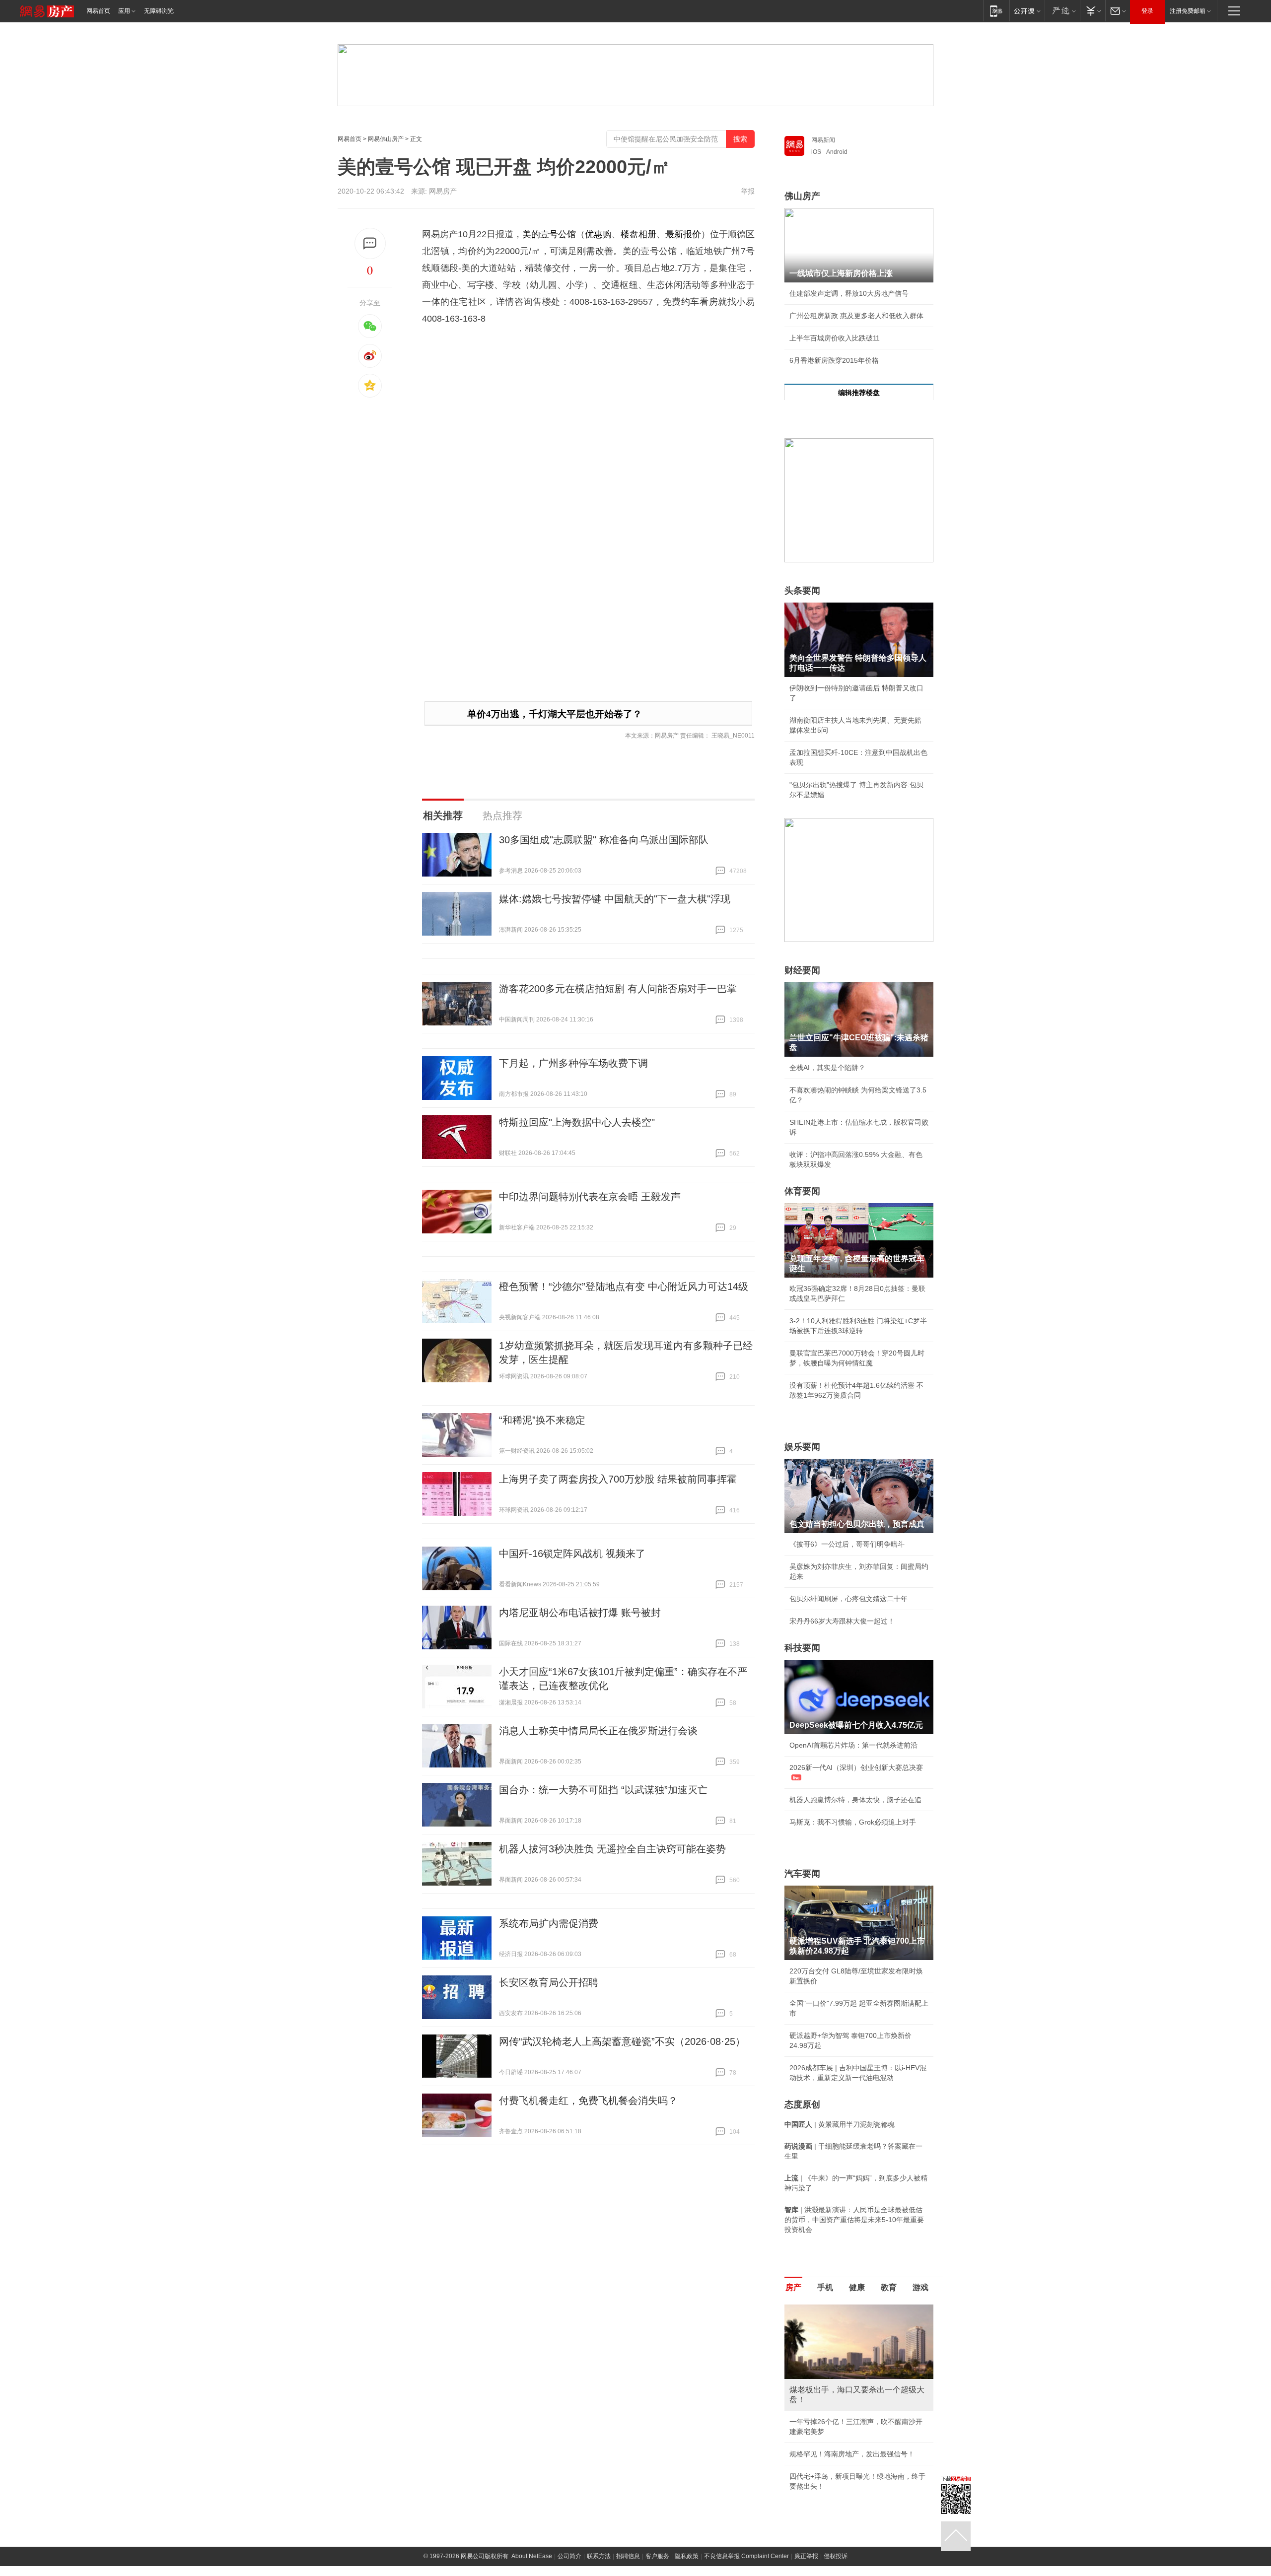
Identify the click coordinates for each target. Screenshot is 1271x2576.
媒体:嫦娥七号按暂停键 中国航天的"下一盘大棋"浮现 (615, 899)
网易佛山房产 (386, 139)
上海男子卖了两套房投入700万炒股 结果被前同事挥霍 (618, 1479)
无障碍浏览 (159, 11)
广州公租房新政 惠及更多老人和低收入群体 (856, 316)
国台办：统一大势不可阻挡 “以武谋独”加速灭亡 (603, 1790)
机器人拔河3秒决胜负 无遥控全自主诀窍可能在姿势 (612, 1849)
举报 (748, 191)
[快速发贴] (370, 243)
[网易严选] (1062, 11)
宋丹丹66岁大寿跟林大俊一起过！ (842, 1621)
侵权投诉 (836, 2556)
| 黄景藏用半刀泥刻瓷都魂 (840, 2124)
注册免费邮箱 (1188, 11)
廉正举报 (806, 2556)
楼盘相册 (638, 234)
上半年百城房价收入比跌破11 (835, 338)
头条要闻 (802, 591)
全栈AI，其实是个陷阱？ (827, 1068)
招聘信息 (628, 2556)
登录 (1147, 11)
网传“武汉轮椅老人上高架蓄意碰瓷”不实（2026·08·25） (622, 2041)
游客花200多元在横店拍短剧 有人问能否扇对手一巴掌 (618, 989)
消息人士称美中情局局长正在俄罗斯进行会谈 (598, 1731)
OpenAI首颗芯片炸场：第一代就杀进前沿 (853, 1745)
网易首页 (98, 11)
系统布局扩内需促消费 (549, 1923)
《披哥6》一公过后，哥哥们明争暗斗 (847, 1544)
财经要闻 (802, 970)
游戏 (920, 2287)
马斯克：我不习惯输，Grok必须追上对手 (853, 1822)
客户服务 (657, 2556)
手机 (825, 2287)
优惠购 (598, 234)
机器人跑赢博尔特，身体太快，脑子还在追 (855, 1800)
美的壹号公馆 (549, 234)
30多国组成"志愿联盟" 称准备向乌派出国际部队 (604, 840)
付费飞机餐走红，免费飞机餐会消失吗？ (588, 2101)
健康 (857, 2287)
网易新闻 (823, 140)
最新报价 (683, 234)
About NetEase (532, 2556)
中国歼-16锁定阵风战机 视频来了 (572, 1554)
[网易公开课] (1027, 11)
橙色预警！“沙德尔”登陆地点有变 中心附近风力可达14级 (624, 1287)
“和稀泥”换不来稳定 (542, 1420)
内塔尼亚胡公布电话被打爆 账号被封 (580, 1613)
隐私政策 (687, 2556)
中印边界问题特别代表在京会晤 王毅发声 (590, 1197)
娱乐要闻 (802, 1447)
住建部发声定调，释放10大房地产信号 (849, 293)
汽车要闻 (802, 1874)
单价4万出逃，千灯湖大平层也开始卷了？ (555, 714)
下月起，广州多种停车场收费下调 (573, 1063)
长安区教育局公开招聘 (549, 1982)
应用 (124, 11)
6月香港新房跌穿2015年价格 (834, 360)
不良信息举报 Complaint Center (746, 2556)
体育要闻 (802, 1191)
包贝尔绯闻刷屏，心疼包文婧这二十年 (848, 1599)
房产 (793, 2287)
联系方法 (599, 2556)
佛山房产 (802, 196)
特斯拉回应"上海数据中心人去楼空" (577, 1122)
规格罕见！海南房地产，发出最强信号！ (852, 2454)
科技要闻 (802, 1648)
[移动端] (996, 11)
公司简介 (569, 2556)
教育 (889, 2287)
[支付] (1093, 11)
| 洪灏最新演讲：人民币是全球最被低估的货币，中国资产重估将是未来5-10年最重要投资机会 (854, 2220)
